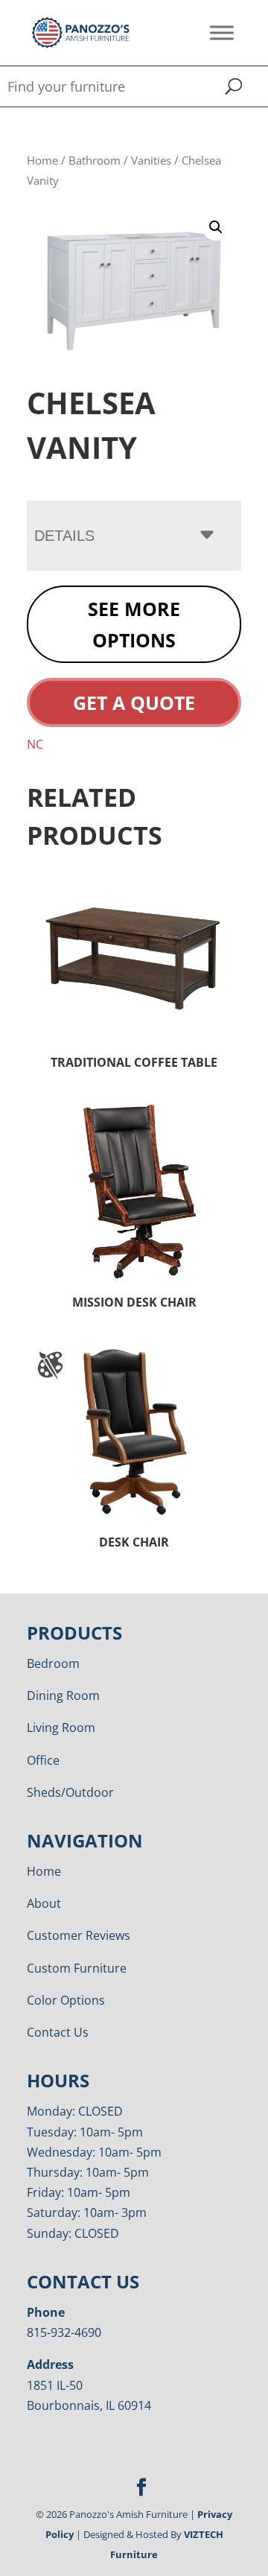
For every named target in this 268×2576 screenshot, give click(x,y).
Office (43, 1760)
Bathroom (95, 160)
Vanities (151, 160)
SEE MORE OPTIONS (134, 625)
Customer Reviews (79, 1935)
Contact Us (58, 2032)
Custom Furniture (77, 1968)
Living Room (61, 1728)
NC (35, 744)
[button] (216, 227)
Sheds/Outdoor (70, 1792)
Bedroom (53, 1663)
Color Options (66, 2000)
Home (42, 160)
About (44, 1903)
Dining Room (63, 1695)
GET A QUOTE (134, 702)
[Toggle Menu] (222, 32)
